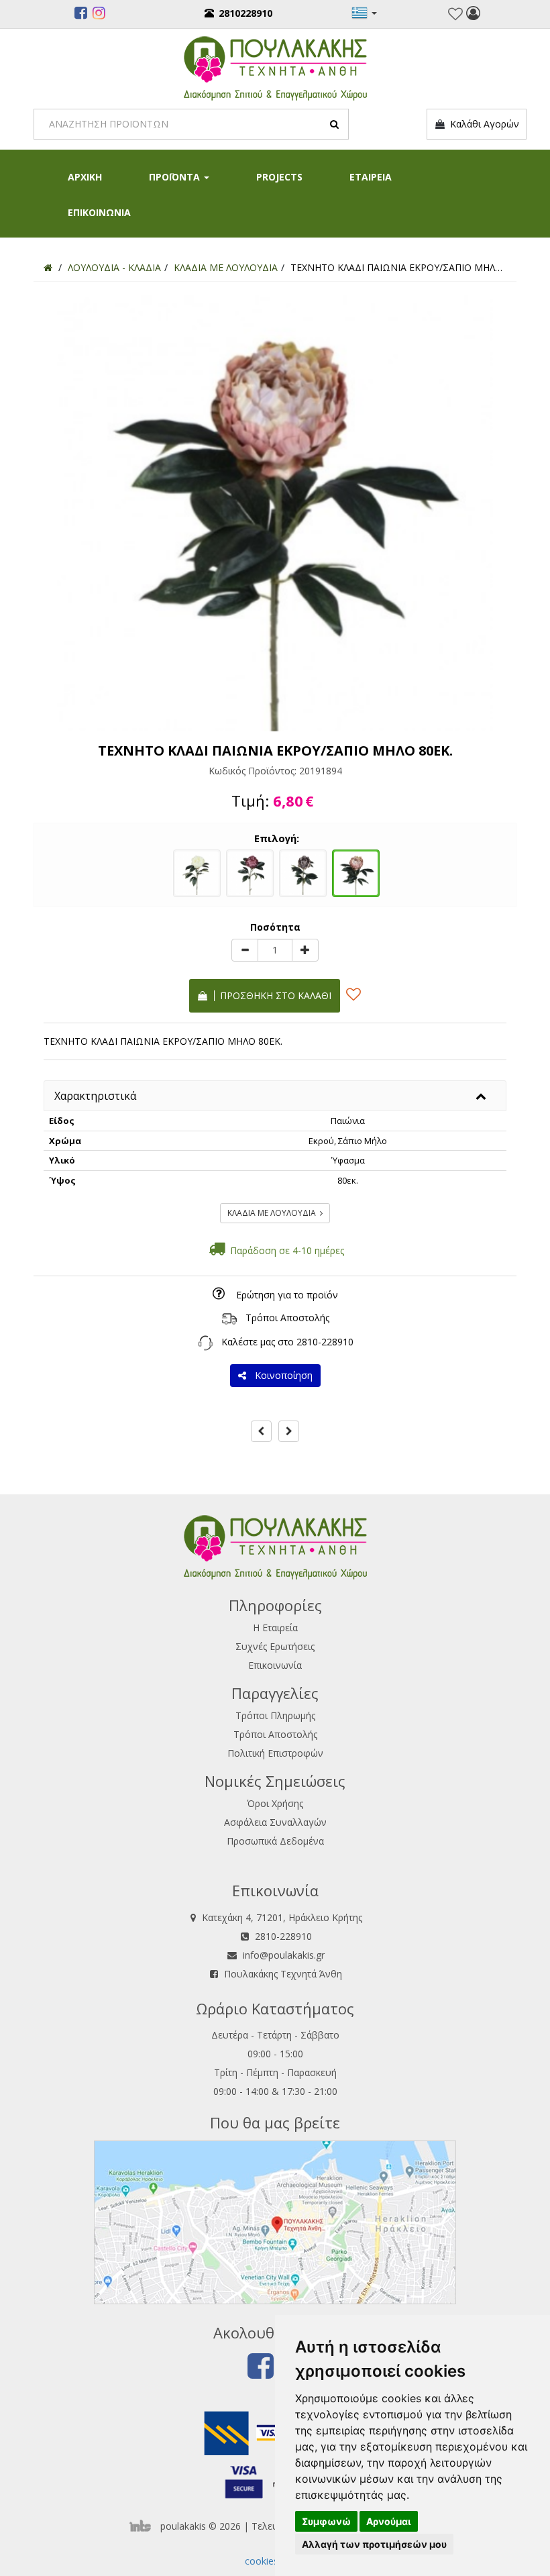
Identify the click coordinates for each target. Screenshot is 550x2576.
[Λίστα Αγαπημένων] (455, 14)
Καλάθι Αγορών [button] (482, 124)
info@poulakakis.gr (284, 1955)
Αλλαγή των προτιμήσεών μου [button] (374, 2544)
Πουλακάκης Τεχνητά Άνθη (283, 1974)
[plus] (305, 950)
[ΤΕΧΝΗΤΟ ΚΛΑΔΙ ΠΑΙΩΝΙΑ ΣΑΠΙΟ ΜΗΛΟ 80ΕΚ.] (250, 872)
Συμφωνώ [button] (326, 2521)
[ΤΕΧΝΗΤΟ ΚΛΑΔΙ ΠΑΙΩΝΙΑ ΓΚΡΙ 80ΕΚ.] (303, 872)
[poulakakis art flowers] (81, 15)
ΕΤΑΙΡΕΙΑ (371, 177)
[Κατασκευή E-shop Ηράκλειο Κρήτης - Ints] (144, 2526)
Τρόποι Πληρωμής (275, 1715)
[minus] (245, 950)
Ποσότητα (275, 927)
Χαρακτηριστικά (95, 1096)
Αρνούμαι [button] (389, 2521)
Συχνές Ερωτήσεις (275, 1646)
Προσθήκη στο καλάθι (273, 995)
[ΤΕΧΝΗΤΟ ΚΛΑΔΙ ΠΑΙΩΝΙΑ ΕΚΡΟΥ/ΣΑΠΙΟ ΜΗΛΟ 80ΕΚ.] (356, 872)
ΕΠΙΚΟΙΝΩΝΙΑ (99, 212)
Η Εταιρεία (275, 1628)
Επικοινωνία (275, 1665)
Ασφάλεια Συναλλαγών (275, 1822)
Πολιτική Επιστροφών (275, 1753)
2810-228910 (325, 1342)
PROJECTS (279, 177)
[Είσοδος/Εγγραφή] (473, 15)
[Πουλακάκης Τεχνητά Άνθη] (275, 67)
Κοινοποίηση (281, 1375)
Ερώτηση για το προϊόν (287, 1295)
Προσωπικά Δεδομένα (275, 1841)
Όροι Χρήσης (275, 1803)
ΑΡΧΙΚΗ (85, 177)
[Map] (275, 2221)
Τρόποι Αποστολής (287, 1318)
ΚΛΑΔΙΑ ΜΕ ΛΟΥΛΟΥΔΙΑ (274, 1213)
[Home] (48, 267)
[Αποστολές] (229, 1318)
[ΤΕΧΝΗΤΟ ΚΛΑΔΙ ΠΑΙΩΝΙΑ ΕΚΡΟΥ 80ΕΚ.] (197, 872)
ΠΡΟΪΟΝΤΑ (176, 177)
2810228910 (245, 13)
